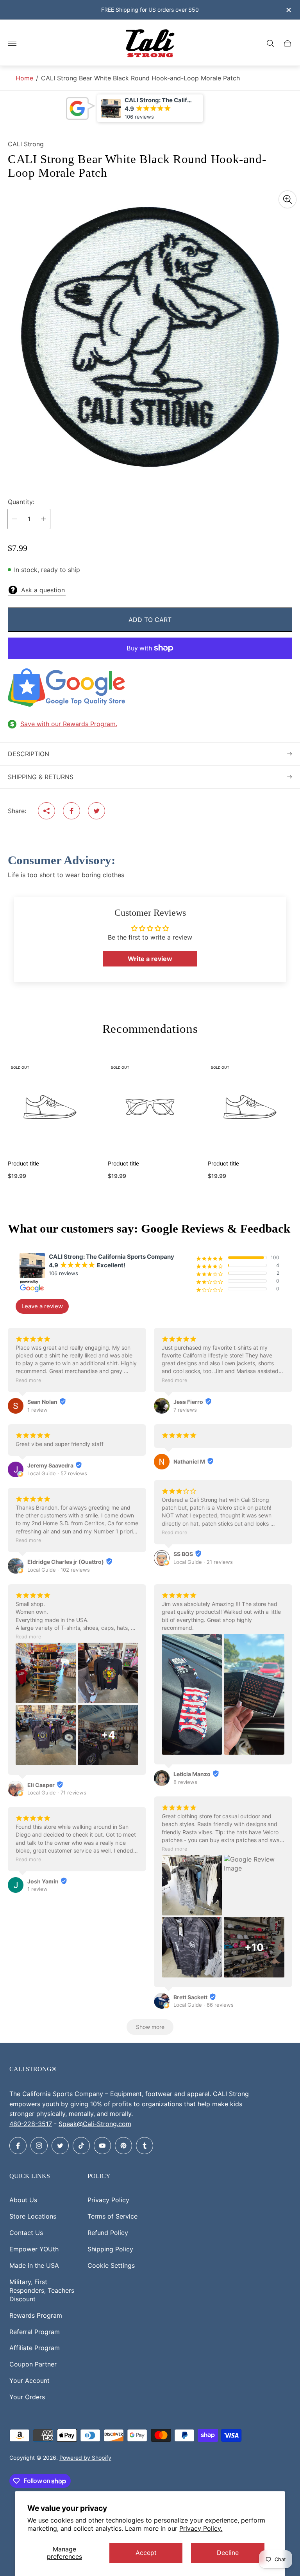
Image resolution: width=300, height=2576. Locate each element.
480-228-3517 (31, 2124)
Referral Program (35, 2332)
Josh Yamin (43, 1881)
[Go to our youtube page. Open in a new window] (102, 2146)
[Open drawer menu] (12, 43)
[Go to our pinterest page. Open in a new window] (123, 2146)
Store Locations (33, 2216)
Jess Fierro (188, 1402)
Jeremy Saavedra (50, 1465)
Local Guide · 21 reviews (203, 1562)
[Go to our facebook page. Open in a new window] (18, 2146)
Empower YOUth (34, 2249)
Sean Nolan (42, 1402)
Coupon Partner (33, 2364)
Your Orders (27, 2397)
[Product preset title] (50, 1107)
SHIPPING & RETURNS (41, 777)
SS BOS (183, 1554)
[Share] (46, 811)
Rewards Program (36, 2315)
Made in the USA (34, 2265)
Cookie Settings (111, 2265)
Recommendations (150, 1029)
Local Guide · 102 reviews (59, 1570)
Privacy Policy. (201, 2528)
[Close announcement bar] (288, 10)
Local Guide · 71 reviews (57, 1793)
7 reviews (185, 1410)
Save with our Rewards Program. (69, 724)
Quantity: (21, 502)
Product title (23, 1164)
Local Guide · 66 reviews (204, 2005)
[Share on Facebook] (71, 811)
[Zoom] (287, 199)
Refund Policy (108, 2233)
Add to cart (150, 620)
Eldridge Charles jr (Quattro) (66, 1562)
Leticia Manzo (192, 1774)
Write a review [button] (150, 959)
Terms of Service (112, 2216)
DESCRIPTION (29, 754)
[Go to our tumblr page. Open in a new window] (145, 2146)
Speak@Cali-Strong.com (95, 2124)
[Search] (270, 43)
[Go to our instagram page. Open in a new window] (39, 2146)
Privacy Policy (108, 2200)
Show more (150, 2027)
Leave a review (42, 1306)
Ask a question (43, 590)
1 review (37, 1410)
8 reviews (185, 1782)
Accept (146, 2553)
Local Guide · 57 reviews (57, 1473)
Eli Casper (41, 1785)
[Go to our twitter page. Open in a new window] (60, 2146)
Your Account (29, 2381)
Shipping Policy (110, 2249)
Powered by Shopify (85, 2458)
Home (24, 78)
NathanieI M (189, 1461)
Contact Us (26, 2233)
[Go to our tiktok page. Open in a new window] (81, 2146)
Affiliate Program (35, 2348)
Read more (28, 1380)
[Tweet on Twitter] (96, 811)
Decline (228, 2553)
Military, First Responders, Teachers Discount (42, 2290)
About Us (23, 2200)
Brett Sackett (190, 1997)
